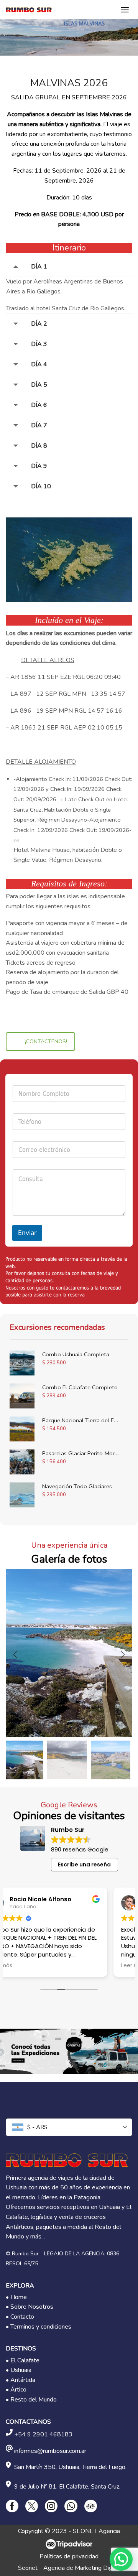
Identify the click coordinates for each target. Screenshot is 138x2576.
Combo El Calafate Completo (80, 1387)
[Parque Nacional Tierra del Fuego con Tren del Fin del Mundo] (22, 1429)
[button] (15, 1655)
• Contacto (20, 2317)
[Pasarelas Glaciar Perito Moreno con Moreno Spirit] (22, 1462)
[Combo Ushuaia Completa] (22, 1363)
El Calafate (25, 2360)
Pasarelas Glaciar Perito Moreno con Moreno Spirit (80, 1453)
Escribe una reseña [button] (84, 1864)
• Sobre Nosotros (30, 2307)
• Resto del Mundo (31, 2400)
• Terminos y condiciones (39, 2327)
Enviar (27, 1233)
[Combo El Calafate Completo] (22, 1396)
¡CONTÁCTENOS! (46, 1042)
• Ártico (16, 2390)
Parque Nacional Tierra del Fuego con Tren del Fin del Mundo (80, 1420)
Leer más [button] (25, 1966)
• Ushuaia (19, 2370)
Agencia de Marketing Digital (82, 2568)
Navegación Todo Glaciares (77, 1486)
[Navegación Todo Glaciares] (22, 1495)
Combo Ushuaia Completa (76, 1354)
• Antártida (21, 2380)
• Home (16, 2297)
